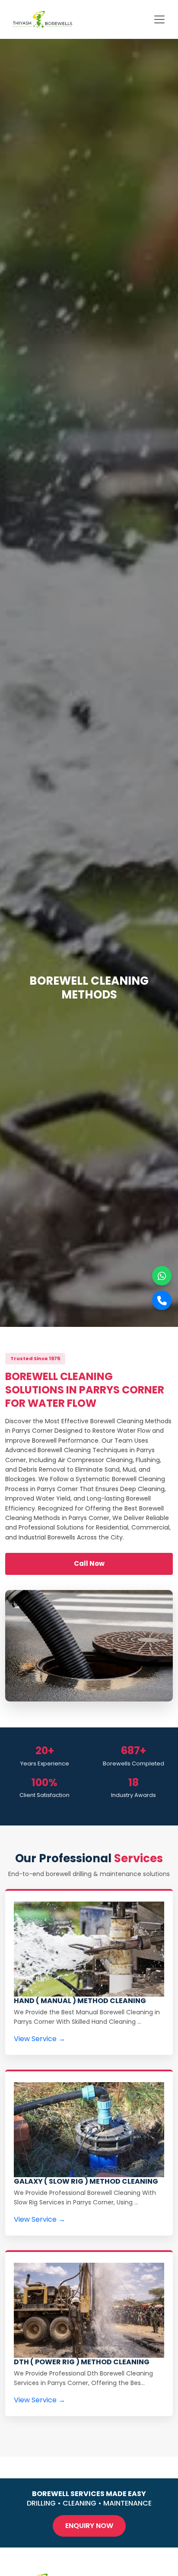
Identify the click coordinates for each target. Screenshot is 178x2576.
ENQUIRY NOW (89, 2526)
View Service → (40, 2039)
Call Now (89, 1563)
